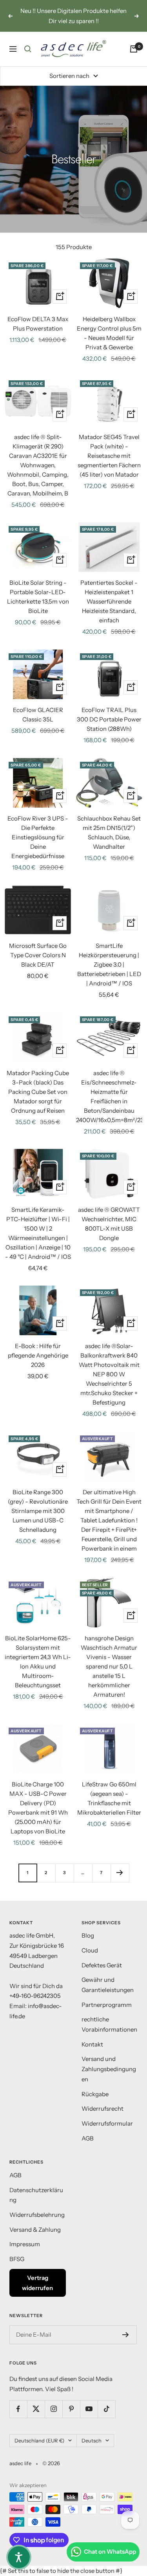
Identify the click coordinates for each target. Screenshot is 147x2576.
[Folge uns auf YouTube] (89, 2409)
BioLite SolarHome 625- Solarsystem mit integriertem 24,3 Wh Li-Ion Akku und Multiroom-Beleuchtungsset (38, 1662)
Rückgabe (95, 2094)
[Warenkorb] (134, 49)
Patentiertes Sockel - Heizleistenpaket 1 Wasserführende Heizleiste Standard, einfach (109, 601)
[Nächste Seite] (120, 1873)
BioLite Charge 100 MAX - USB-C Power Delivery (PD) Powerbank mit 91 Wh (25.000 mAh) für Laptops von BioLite (38, 1808)
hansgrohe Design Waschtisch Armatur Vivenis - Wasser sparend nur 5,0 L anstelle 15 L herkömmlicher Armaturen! (109, 1666)
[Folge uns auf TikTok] (106, 2409)
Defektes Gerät (102, 1965)
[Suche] (28, 49)
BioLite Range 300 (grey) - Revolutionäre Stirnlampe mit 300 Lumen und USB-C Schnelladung (38, 1511)
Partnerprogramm (107, 2005)
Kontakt (92, 2044)
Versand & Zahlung (35, 2230)
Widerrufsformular (107, 2123)
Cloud (90, 1950)
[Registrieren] (126, 2335)
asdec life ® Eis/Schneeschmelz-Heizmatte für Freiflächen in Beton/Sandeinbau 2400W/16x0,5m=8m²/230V (109, 1096)
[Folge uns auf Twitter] (36, 2409)
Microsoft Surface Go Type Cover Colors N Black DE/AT (38, 955)
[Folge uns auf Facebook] (18, 2409)
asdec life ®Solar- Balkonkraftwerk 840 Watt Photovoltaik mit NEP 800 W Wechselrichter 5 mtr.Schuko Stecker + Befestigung (109, 1374)
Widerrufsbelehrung (37, 2215)
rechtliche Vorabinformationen (109, 2024)
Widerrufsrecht (103, 2109)
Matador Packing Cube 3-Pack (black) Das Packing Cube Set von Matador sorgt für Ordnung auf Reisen (38, 1092)
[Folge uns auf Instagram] (54, 2409)
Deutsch (92, 2440)
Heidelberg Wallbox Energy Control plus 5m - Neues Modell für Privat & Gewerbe (109, 333)
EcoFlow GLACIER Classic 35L (38, 715)
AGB (88, 2138)
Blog (88, 1935)
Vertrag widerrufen (37, 2283)
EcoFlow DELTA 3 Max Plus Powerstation (38, 324)
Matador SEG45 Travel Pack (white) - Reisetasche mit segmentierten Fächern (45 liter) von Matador (109, 456)
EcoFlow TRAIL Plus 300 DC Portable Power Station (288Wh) (109, 719)
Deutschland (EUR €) (39, 2440)
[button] (19, 2557)
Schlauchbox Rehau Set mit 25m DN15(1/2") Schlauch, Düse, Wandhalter (109, 832)
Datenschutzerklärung (36, 2195)
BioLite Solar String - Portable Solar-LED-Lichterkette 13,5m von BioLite (38, 597)
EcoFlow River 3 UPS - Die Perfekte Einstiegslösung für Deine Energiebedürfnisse (38, 837)
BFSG (17, 2259)
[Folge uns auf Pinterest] (71, 2409)
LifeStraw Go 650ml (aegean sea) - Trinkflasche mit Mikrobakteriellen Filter (109, 1798)
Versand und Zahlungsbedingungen (109, 2069)
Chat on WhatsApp (110, 2552)
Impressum (25, 2244)
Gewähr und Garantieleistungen (108, 1985)
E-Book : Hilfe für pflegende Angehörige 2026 (38, 1355)
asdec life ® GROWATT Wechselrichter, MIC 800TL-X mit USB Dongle (109, 1224)
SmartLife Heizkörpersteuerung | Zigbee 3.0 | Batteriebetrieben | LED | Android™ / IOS (109, 964)
